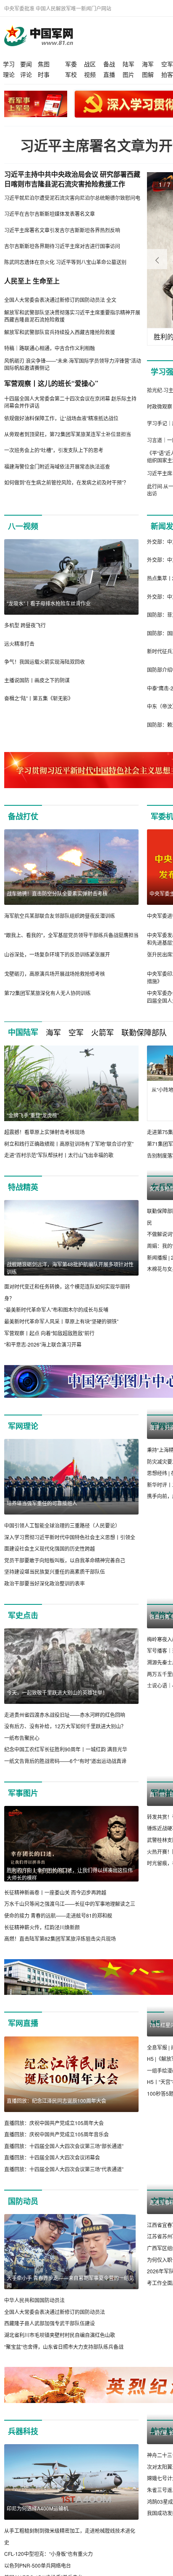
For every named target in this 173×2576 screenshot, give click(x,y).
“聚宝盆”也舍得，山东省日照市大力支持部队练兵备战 (64, 2358)
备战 (109, 64)
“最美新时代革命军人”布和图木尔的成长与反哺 (56, 1321)
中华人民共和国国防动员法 (34, 2312)
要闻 (26, 64)
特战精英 (23, 1199)
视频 (90, 74)
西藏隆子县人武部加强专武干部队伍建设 (50, 2335)
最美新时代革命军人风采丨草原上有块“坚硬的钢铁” (61, 1333)
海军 (148, 64)
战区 (90, 64)
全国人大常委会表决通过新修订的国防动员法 (55, 2323)
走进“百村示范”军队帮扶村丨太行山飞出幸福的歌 (59, 1155)
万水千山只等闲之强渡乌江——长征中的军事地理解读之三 (70, 1915)
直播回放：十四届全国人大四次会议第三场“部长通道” (64, 2157)
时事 (44, 74)
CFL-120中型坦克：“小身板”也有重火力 (48, 2565)
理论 (9, 74)
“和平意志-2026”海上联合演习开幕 (43, 1356)
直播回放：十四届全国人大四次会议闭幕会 (52, 2169)
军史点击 (23, 1627)
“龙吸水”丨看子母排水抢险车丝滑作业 (49, 603)
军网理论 (23, 1437)
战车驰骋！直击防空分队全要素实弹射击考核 (57, 893)
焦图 (44, 64)
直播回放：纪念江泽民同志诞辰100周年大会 (56, 2112)
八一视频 (23, 526)
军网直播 (23, 2035)
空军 (167, 64)
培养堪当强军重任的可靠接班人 (42, 1514)
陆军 (128, 64)
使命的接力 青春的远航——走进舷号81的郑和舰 (58, 1927)
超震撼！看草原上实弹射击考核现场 (45, 1132)
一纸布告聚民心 (22, 1749)
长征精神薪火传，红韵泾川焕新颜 (42, 1938)
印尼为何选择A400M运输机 (38, 2520)
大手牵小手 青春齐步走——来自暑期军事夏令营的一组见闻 (70, 2293)
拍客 (167, 74)
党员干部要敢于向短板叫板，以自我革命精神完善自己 (65, 1571)
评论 (26, 74)
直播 (109, 74)
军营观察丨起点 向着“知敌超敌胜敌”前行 (49, 1344)
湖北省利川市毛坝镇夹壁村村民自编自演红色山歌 (60, 2346)
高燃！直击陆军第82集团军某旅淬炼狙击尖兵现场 (60, 1950)
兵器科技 (23, 2442)
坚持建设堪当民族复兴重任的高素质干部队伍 (55, 1583)
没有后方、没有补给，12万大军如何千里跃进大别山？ (65, 1738)
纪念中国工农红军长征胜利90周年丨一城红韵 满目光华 (66, 1761)
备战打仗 (23, 816)
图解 (148, 74)
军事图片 (23, 1804)
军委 (71, 64)
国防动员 (23, 2212)
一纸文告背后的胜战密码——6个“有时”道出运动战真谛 (65, 1772)
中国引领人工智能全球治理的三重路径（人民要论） (62, 1537)
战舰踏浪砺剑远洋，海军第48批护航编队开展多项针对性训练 (70, 1280)
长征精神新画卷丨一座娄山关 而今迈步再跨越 (55, 1904)
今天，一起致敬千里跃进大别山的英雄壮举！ (57, 1704)
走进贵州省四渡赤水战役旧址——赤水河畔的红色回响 (65, 1726)
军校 (71, 74)
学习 (9, 64)
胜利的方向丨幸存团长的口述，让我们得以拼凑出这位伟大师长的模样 (70, 1885)
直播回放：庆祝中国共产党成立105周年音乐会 (56, 2146)
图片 (128, 74)
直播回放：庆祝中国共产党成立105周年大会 (54, 2134)
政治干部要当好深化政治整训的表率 (45, 1595)
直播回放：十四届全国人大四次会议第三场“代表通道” (64, 2180)
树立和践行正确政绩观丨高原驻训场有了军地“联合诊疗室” (69, 1144)
